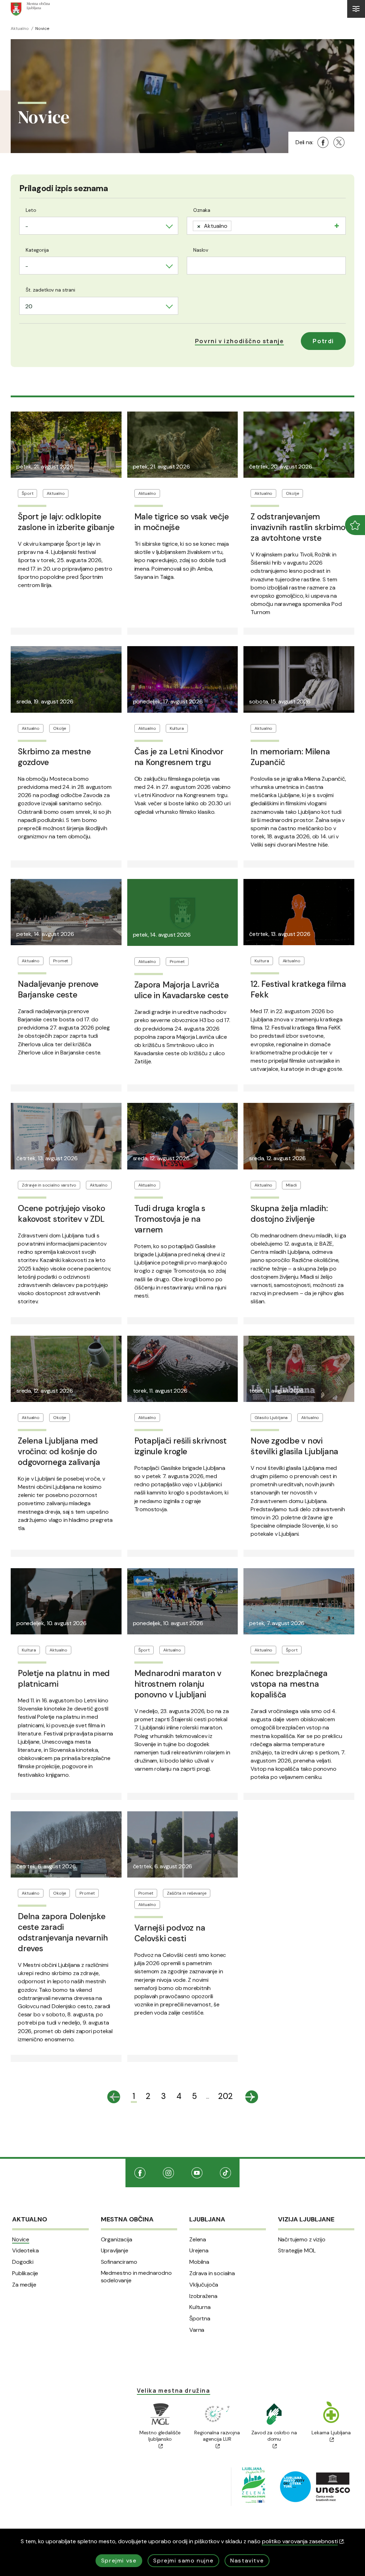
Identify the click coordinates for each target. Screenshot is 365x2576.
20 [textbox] (29, 306)
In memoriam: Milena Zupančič (290, 757)
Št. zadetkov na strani (50, 290)
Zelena (198, 2240)
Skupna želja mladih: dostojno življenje (289, 1214)
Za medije (24, 2285)
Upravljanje (115, 2251)
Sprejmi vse (119, 2561)
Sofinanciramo (119, 2262)
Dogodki (23, 2262)
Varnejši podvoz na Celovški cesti (170, 1933)
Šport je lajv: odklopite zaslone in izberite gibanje (66, 522)
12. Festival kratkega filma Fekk (298, 989)
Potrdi (323, 341)
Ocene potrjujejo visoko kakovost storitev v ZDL (61, 1214)
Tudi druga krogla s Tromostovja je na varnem (170, 1219)
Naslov (201, 250)
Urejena (199, 2251)
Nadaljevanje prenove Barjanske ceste (58, 989)
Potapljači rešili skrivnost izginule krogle (181, 1446)
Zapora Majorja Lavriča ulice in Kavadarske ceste (181, 990)
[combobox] (99, 226)
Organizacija (117, 2240)
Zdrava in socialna (212, 2273)
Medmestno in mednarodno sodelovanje (136, 2277)
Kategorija (37, 250)
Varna (197, 2330)
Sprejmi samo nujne (183, 2561)
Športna (200, 2319)
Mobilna (199, 2262)
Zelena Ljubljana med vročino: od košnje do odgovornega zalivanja (59, 1451)
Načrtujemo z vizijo (302, 2240)
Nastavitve (247, 2561)
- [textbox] (27, 226)
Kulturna (200, 2307)
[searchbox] (235, 225)
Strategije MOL (297, 2251)
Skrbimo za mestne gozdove (54, 757)
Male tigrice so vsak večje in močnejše (182, 522)
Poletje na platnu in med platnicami (64, 1679)
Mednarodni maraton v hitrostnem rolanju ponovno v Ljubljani (178, 1684)
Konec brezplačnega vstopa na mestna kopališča (289, 1684)
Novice (21, 2240)
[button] (240, 341)
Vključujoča (204, 2285)
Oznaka (202, 210)
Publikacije (25, 2273)
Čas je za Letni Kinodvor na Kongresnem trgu (179, 757)
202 (225, 2096)
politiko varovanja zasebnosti (300, 2541)
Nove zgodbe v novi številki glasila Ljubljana (294, 1446)
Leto (31, 210)
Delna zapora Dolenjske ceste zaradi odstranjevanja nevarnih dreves (63, 1932)
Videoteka (25, 2251)
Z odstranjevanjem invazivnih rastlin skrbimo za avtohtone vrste (298, 527)
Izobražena (203, 2296)
